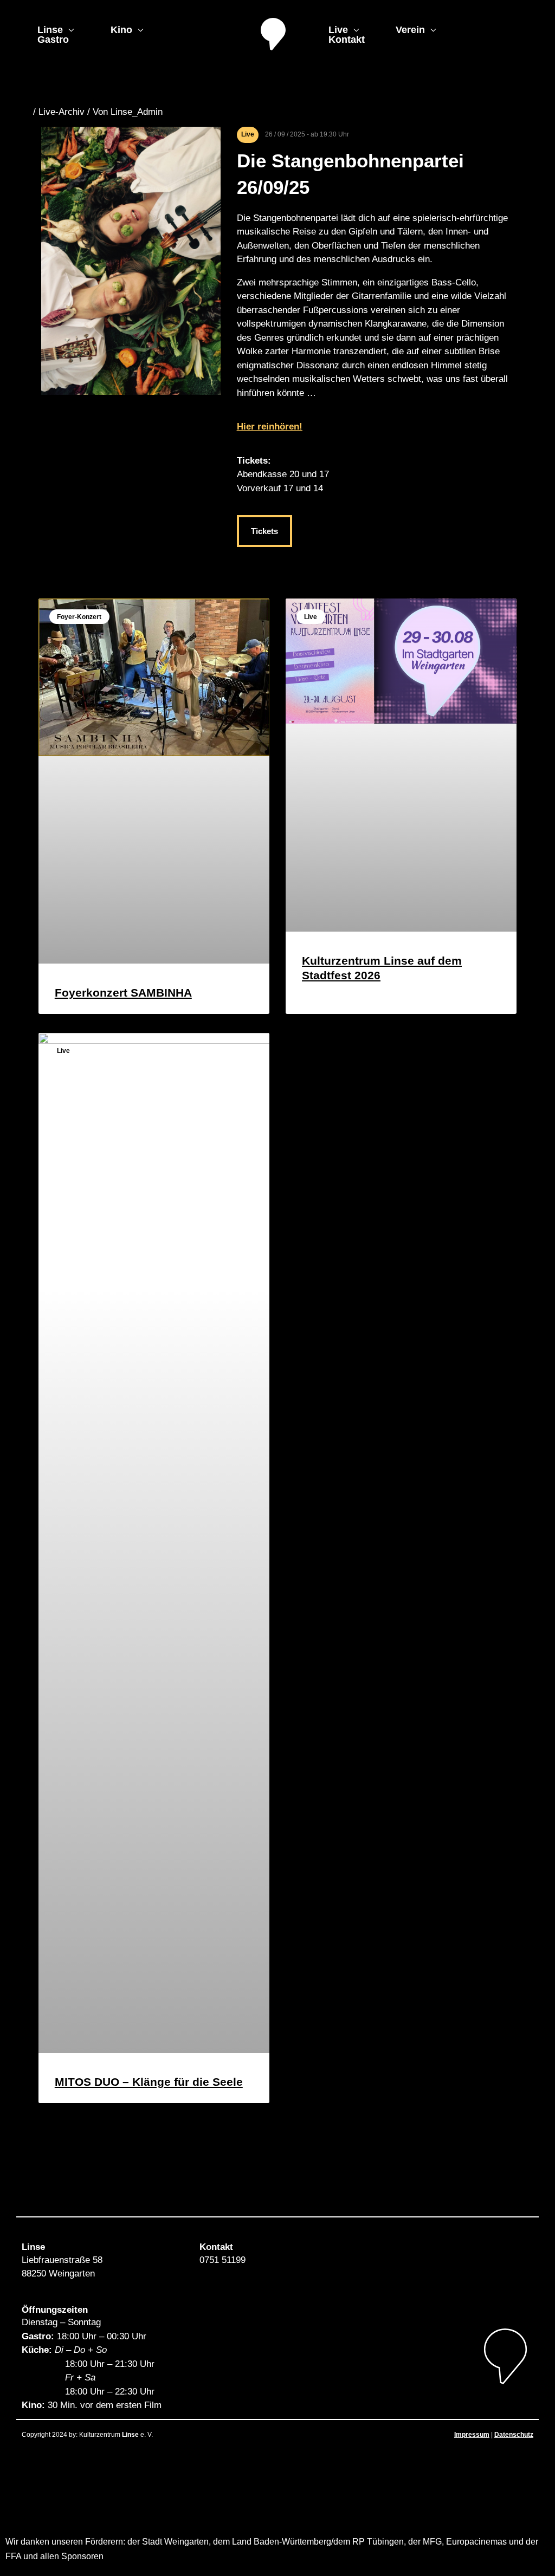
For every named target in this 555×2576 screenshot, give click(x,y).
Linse (50, 30)
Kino (121, 30)
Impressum (472, 2435)
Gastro (53, 40)
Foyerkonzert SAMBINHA (123, 993)
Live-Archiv (62, 112)
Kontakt (347, 40)
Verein (410, 30)
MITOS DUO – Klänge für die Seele (149, 2082)
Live (338, 30)
